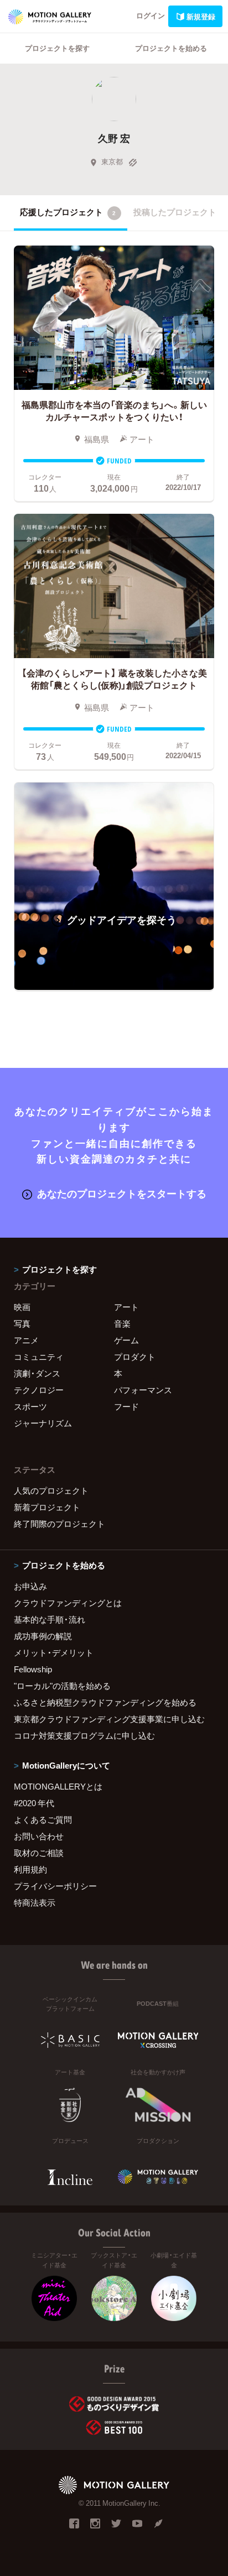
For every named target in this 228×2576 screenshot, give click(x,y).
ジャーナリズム (43, 1423)
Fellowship (33, 1669)
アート (126, 1307)
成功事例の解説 (43, 1636)
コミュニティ (39, 1357)
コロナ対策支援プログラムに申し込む (84, 1735)
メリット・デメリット (54, 1652)
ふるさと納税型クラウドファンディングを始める (105, 1702)
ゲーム (126, 1340)
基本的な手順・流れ (50, 1619)
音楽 (122, 1323)
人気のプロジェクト (51, 1490)
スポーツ (30, 1406)
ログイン (151, 15)
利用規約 (30, 1869)
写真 (22, 1323)
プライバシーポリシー (55, 1886)
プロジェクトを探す (57, 48)
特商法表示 (35, 1902)
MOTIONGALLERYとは (58, 1786)
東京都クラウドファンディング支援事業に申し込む (109, 1719)
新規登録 (201, 16)
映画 (22, 1307)
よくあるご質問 (43, 1819)
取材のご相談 (39, 1853)
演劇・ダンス (37, 1373)
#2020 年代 (34, 1803)
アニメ (26, 1340)
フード (126, 1406)
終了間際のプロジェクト (59, 1524)
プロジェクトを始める (171, 48)
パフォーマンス (143, 1390)
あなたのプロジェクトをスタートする (122, 1193)
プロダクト (135, 1357)
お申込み (30, 1586)
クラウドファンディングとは (68, 1603)
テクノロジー (39, 1390)
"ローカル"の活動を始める (62, 1686)
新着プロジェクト (47, 1507)
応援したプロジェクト (68, 212)
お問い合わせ (39, 1836)
